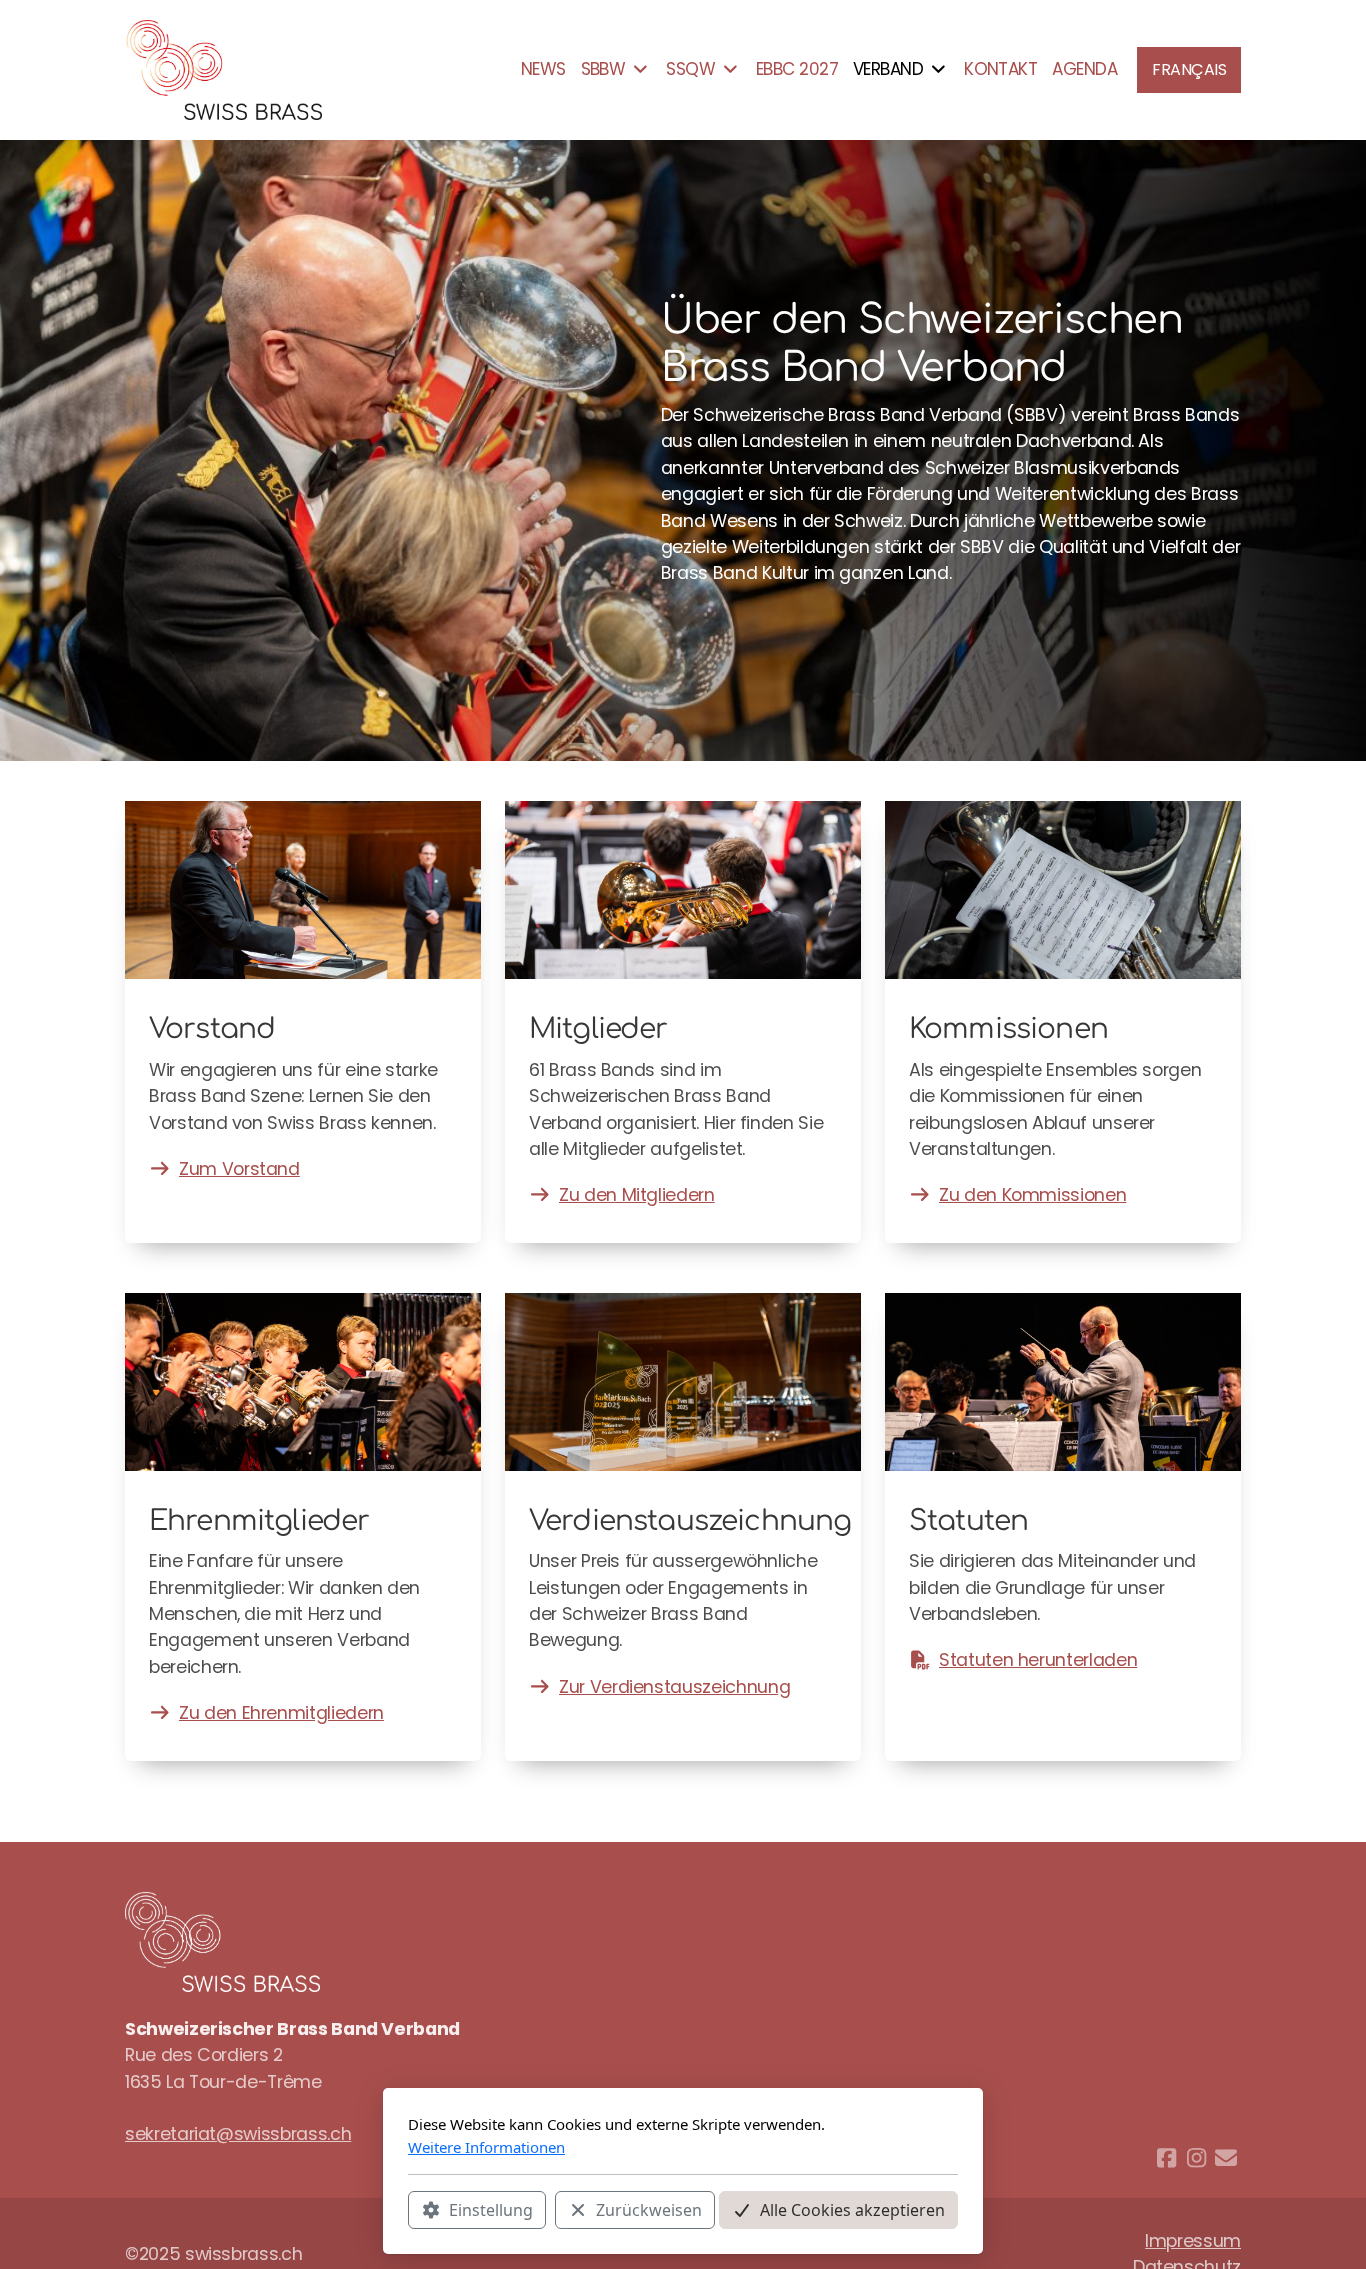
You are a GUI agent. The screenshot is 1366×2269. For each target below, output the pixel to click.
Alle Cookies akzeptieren (852, 2210)
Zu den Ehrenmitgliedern (281, 1713)
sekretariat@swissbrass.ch (238, 2134)
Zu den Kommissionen (1032, 1195)
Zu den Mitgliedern (637, 1195)
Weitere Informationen (486, 2147)
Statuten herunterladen (1038, 1660)
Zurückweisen (649, 2210)
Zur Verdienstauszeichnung (674, 1687)
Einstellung (491, 2210)
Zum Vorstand (239, 1169)
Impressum (1193, 2241)
